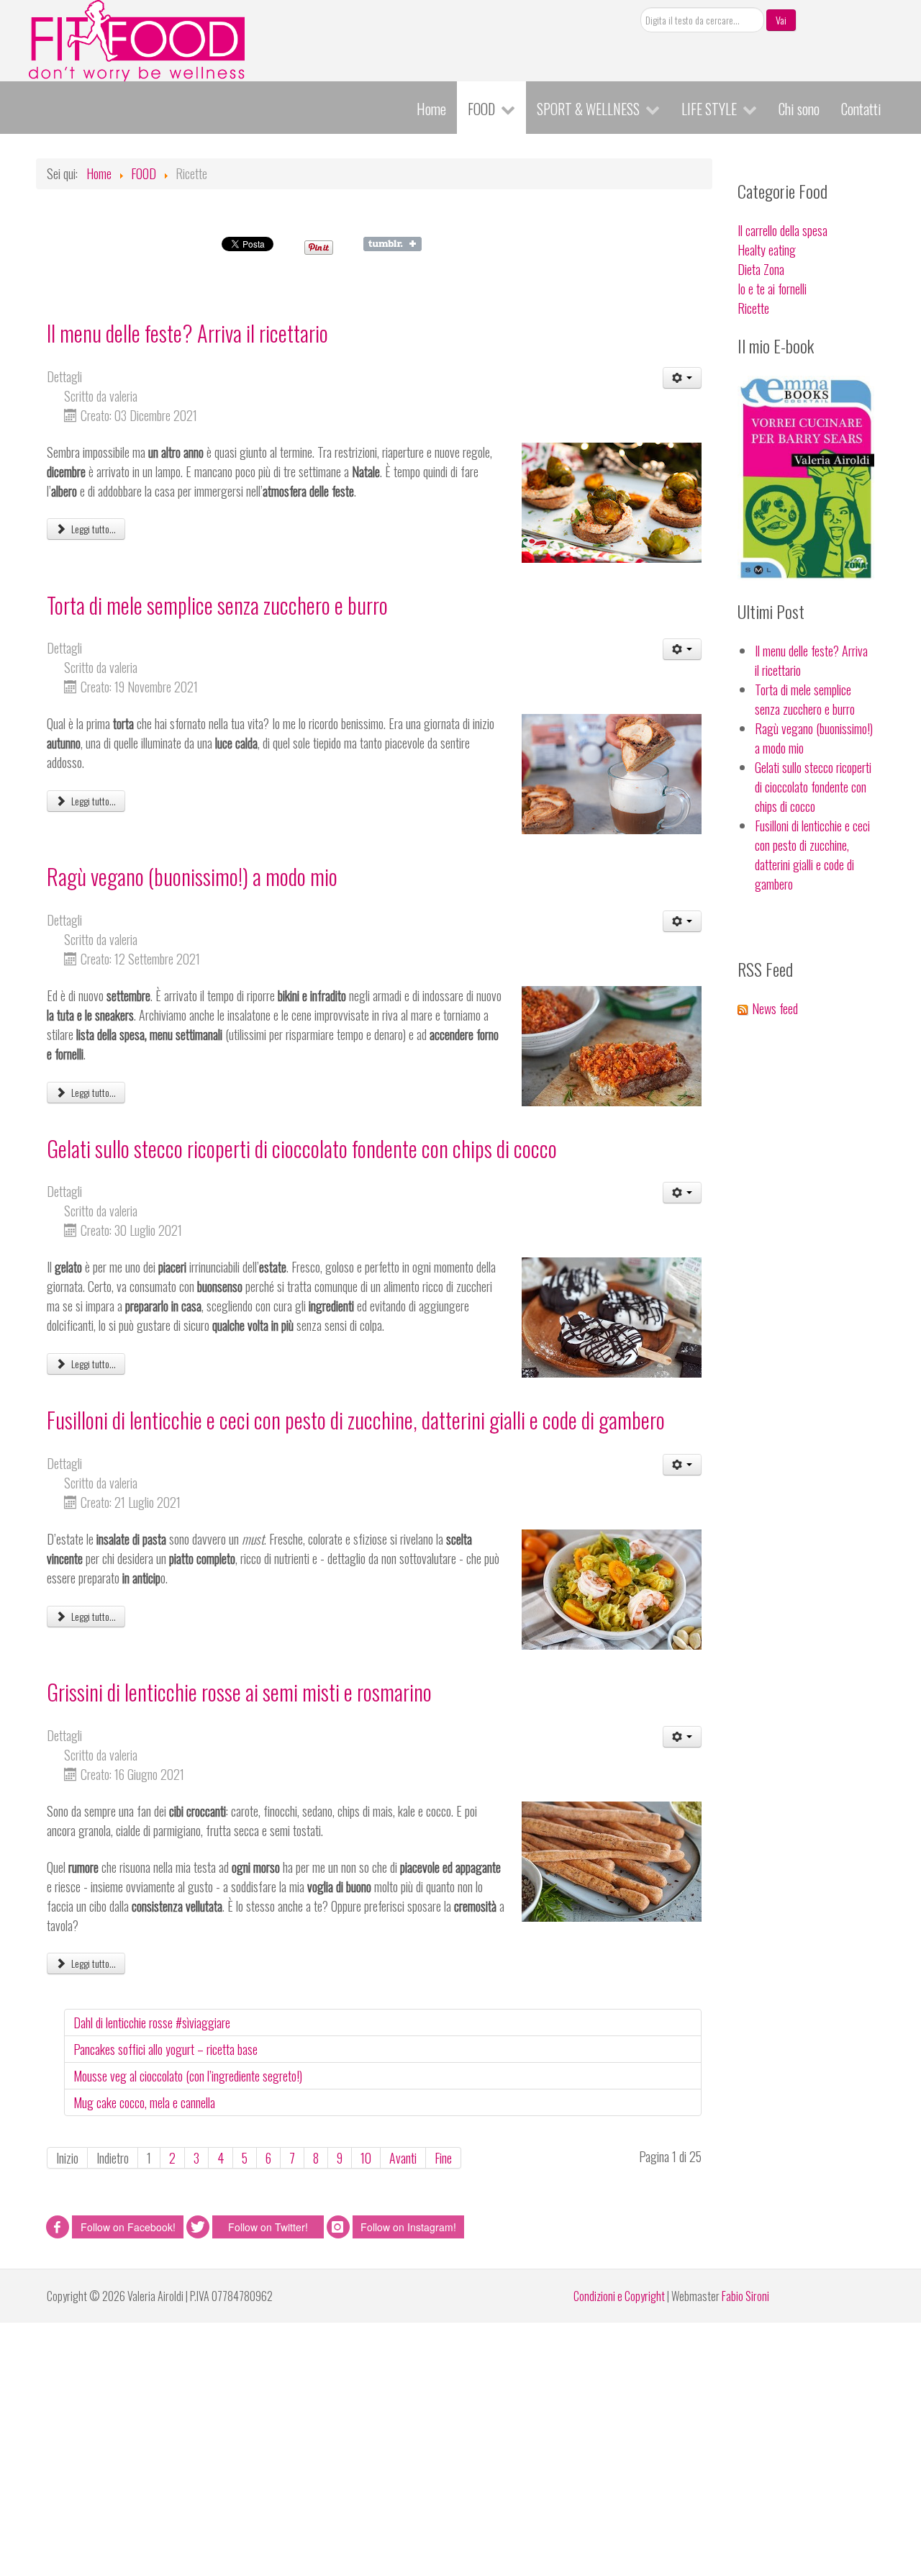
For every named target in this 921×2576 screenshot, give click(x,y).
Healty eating (767, 250)
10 (366, 2158)
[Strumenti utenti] (682, 378)
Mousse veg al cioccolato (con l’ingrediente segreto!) (188, 2076)
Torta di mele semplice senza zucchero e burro (217, 605)
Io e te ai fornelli (772, 289)
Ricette (753, 308)
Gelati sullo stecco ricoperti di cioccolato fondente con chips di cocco (302, 1148)
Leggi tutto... (92, 529)
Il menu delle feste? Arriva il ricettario (187, 333)
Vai (781, 20)
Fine (443, 2158)
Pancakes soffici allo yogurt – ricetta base (165, 2049)
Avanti (403, 2158)
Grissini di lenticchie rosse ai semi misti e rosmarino (239, 1692)
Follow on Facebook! (128, 2227)
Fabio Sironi (745, 2296)
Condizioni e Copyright (619, 2296)
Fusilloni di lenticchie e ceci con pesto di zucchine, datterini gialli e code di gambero (356, 1420)
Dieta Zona (761, 269)
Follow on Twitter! (268, 2227)
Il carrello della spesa (782, 230)
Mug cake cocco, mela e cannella (144, 2102)
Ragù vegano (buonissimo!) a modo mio (192, 876)
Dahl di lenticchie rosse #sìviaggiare (152, 2023)
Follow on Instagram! (408, 2227)
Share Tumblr (393, 244)
